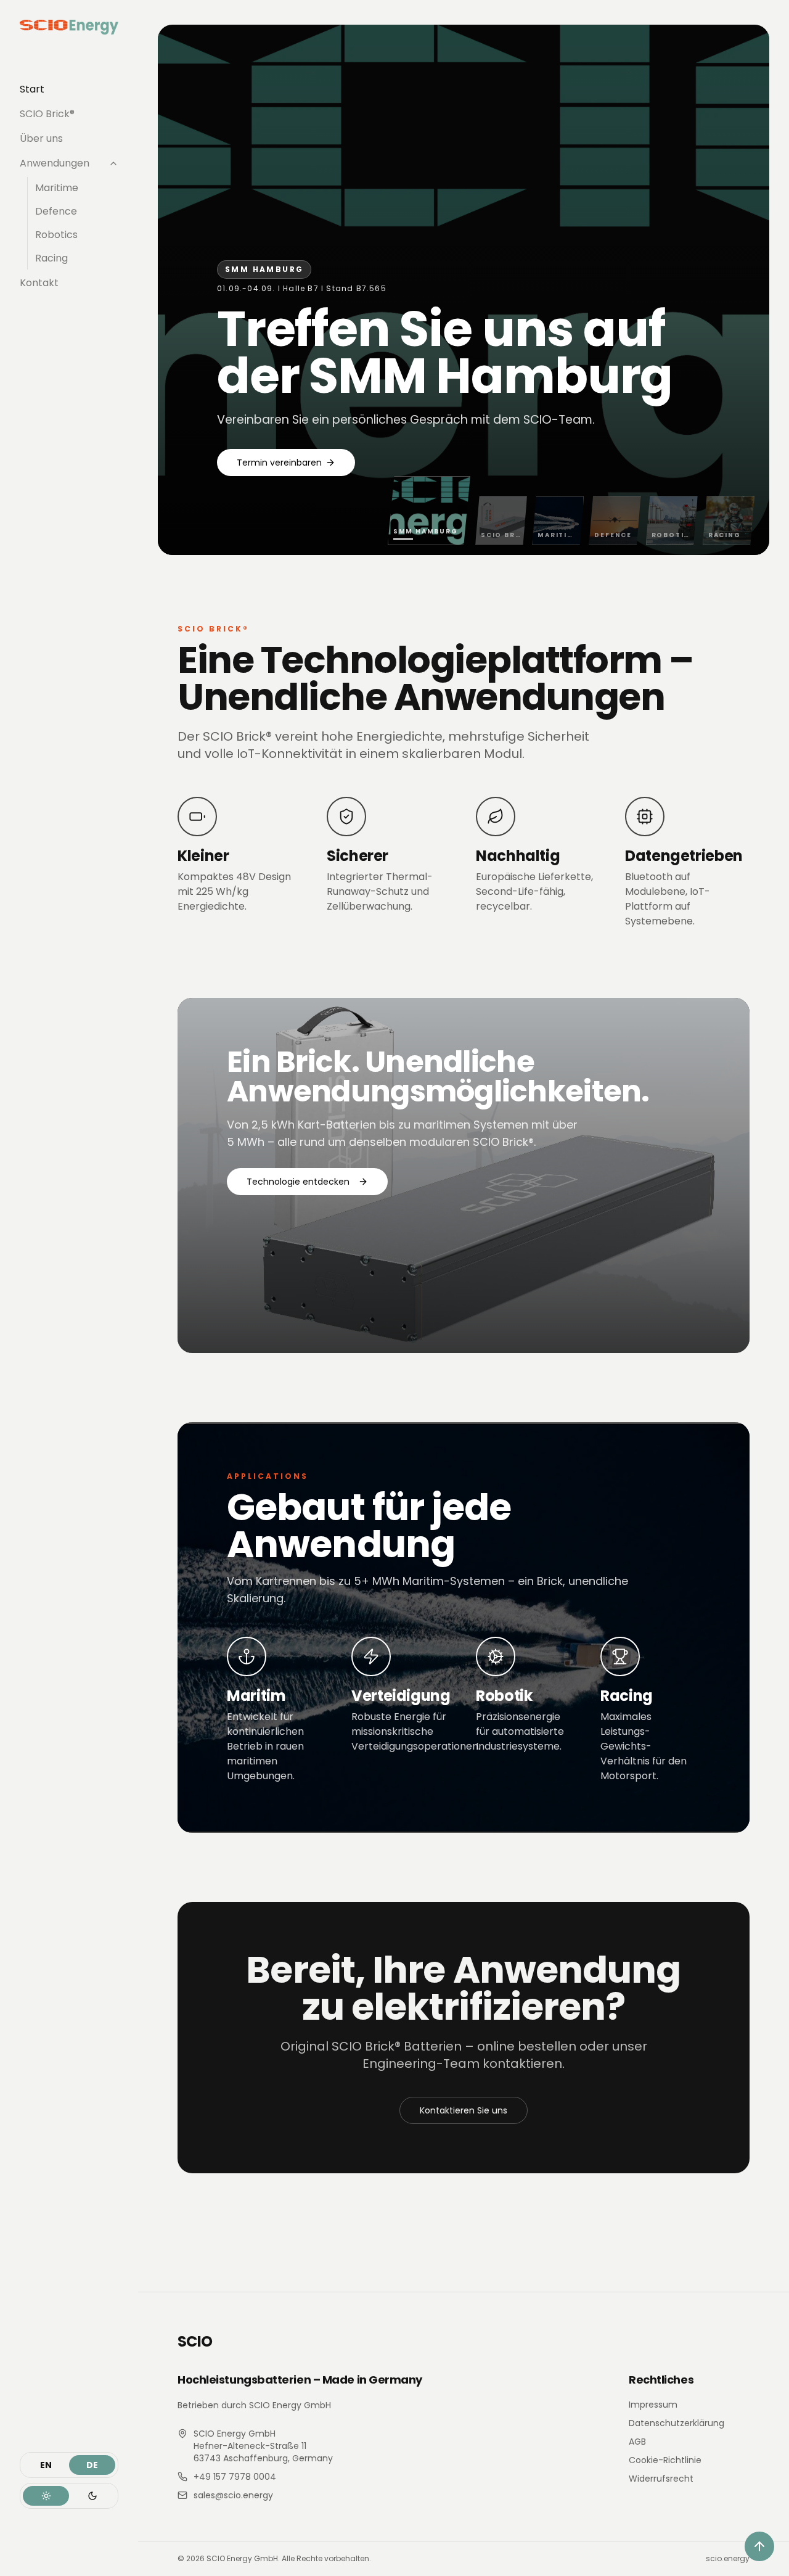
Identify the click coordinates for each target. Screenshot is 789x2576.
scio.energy (728, 2559)
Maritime (57, 188)
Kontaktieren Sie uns (464, 2110)
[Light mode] (46, 2496)
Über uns (41, 138)
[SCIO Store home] (69, 27)
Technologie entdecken (298, 1182)
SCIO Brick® (47, 114)
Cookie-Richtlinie (665, 2460)
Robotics (56, 235)
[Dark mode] (92, 2496)
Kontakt (39, 283)
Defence (56, 211)
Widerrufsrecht (661, 2479)
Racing (51, 258)
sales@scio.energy (233, 2495)
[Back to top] (759, 2546)
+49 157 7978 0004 (235, 2477)
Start (32, 89)
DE (92, 2465)
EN (46, 2465)
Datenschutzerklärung (677, 2423)
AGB (637, 2442)
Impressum (653, 2405)
